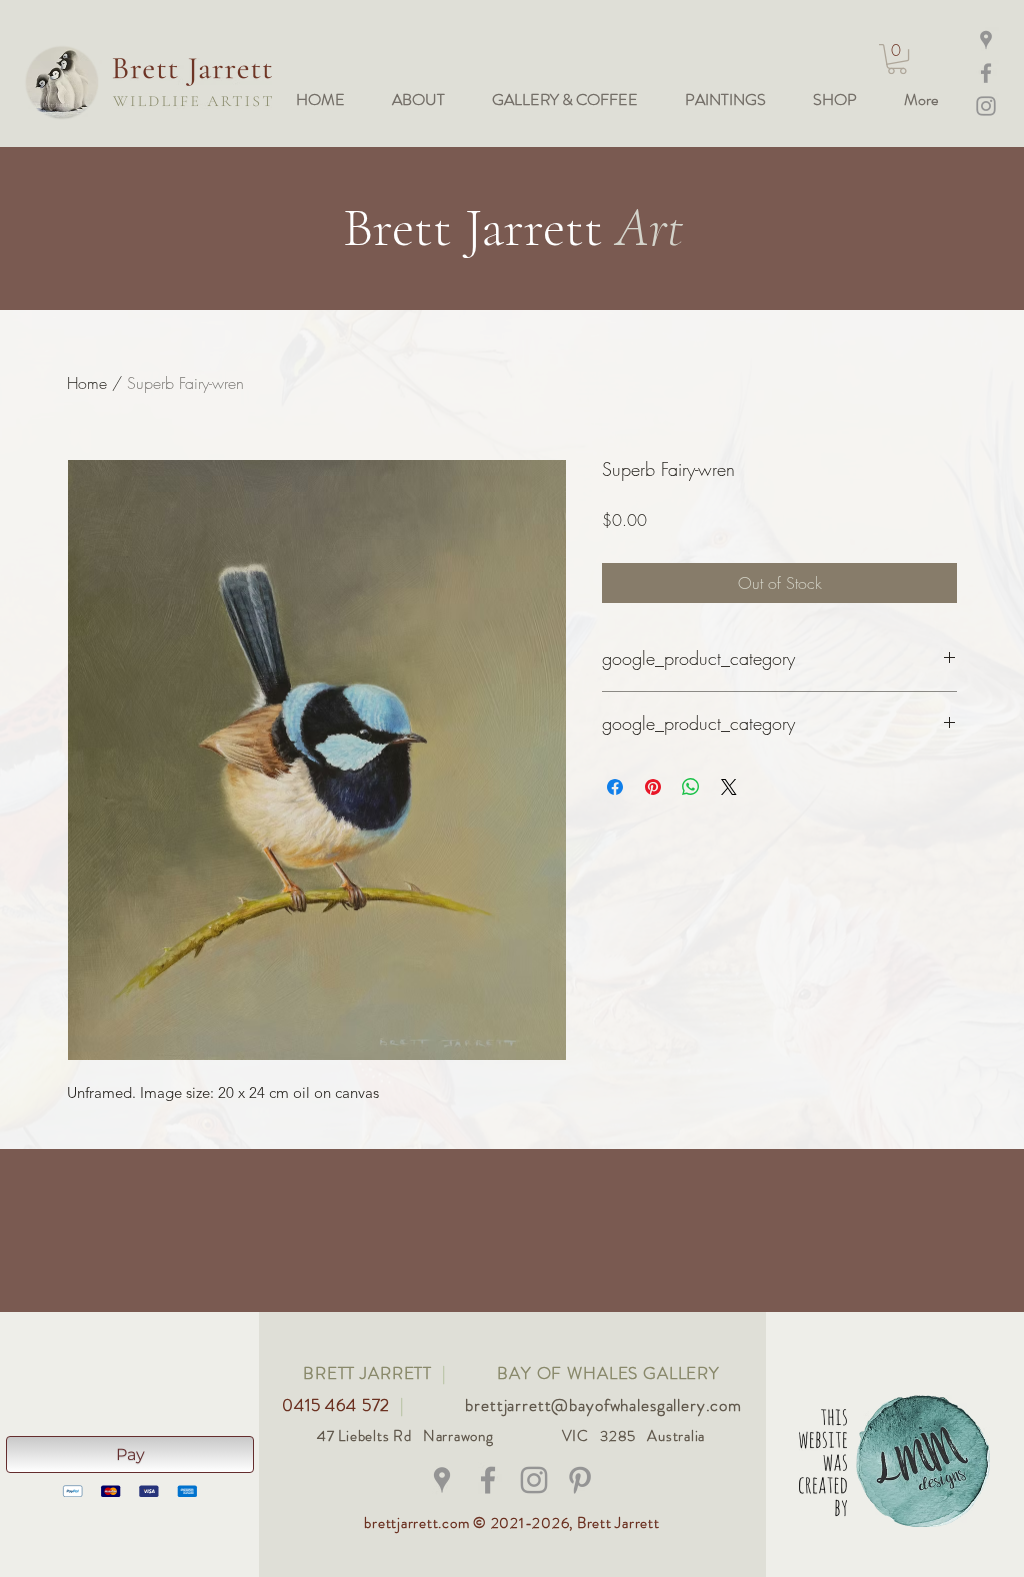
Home (87, 383)
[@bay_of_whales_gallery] (534, 1480)
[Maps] (986, 40)
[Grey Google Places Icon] (442, 1480)
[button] (897, 59)
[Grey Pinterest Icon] (580, 1480)
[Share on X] (729, 787)
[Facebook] (986, 73)
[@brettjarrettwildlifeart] (488, 1480)
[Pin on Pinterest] (653, 787)
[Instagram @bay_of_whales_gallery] (986, 106)
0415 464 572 (338, 1405)
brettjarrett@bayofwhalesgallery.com (603, 1405)
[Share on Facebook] (615, 787)
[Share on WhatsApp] (691, 787)
